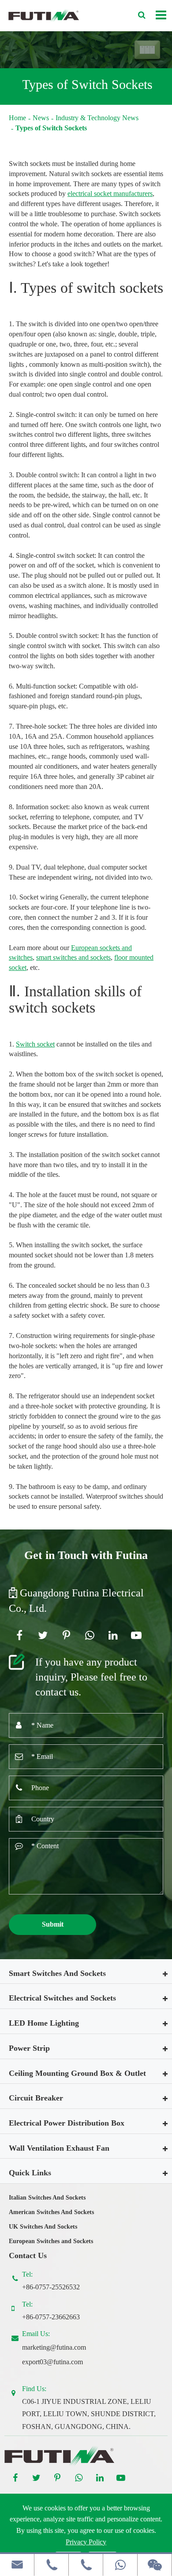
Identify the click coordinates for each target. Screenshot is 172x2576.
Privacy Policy (86, 2542)
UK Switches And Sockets (43, 2227)
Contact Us (28, 2255)
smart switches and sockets (73, 957)
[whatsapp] (120, 2565)
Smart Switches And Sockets (57, 1973)
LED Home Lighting (44, 2023)
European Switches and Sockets (51, 2241)
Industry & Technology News (97, 118)
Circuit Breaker (36, 2098)
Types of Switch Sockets (51, 128)
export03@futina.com (52, 2362)
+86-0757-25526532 (51, 2287)
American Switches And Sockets (51, 2212)
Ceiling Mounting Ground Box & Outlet (77, 2073)
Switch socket (35, 1044)
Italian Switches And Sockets (47, 2198)
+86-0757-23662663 (51, 2317)
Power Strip (29, 2048)
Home (17, 118)
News (41, 118)
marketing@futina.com (54, 2347)
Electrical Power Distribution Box (67, 2123)
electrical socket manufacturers (110, 193)
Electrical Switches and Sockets (62, 1998)
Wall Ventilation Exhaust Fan (59, 2148)
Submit (53, 1924)
